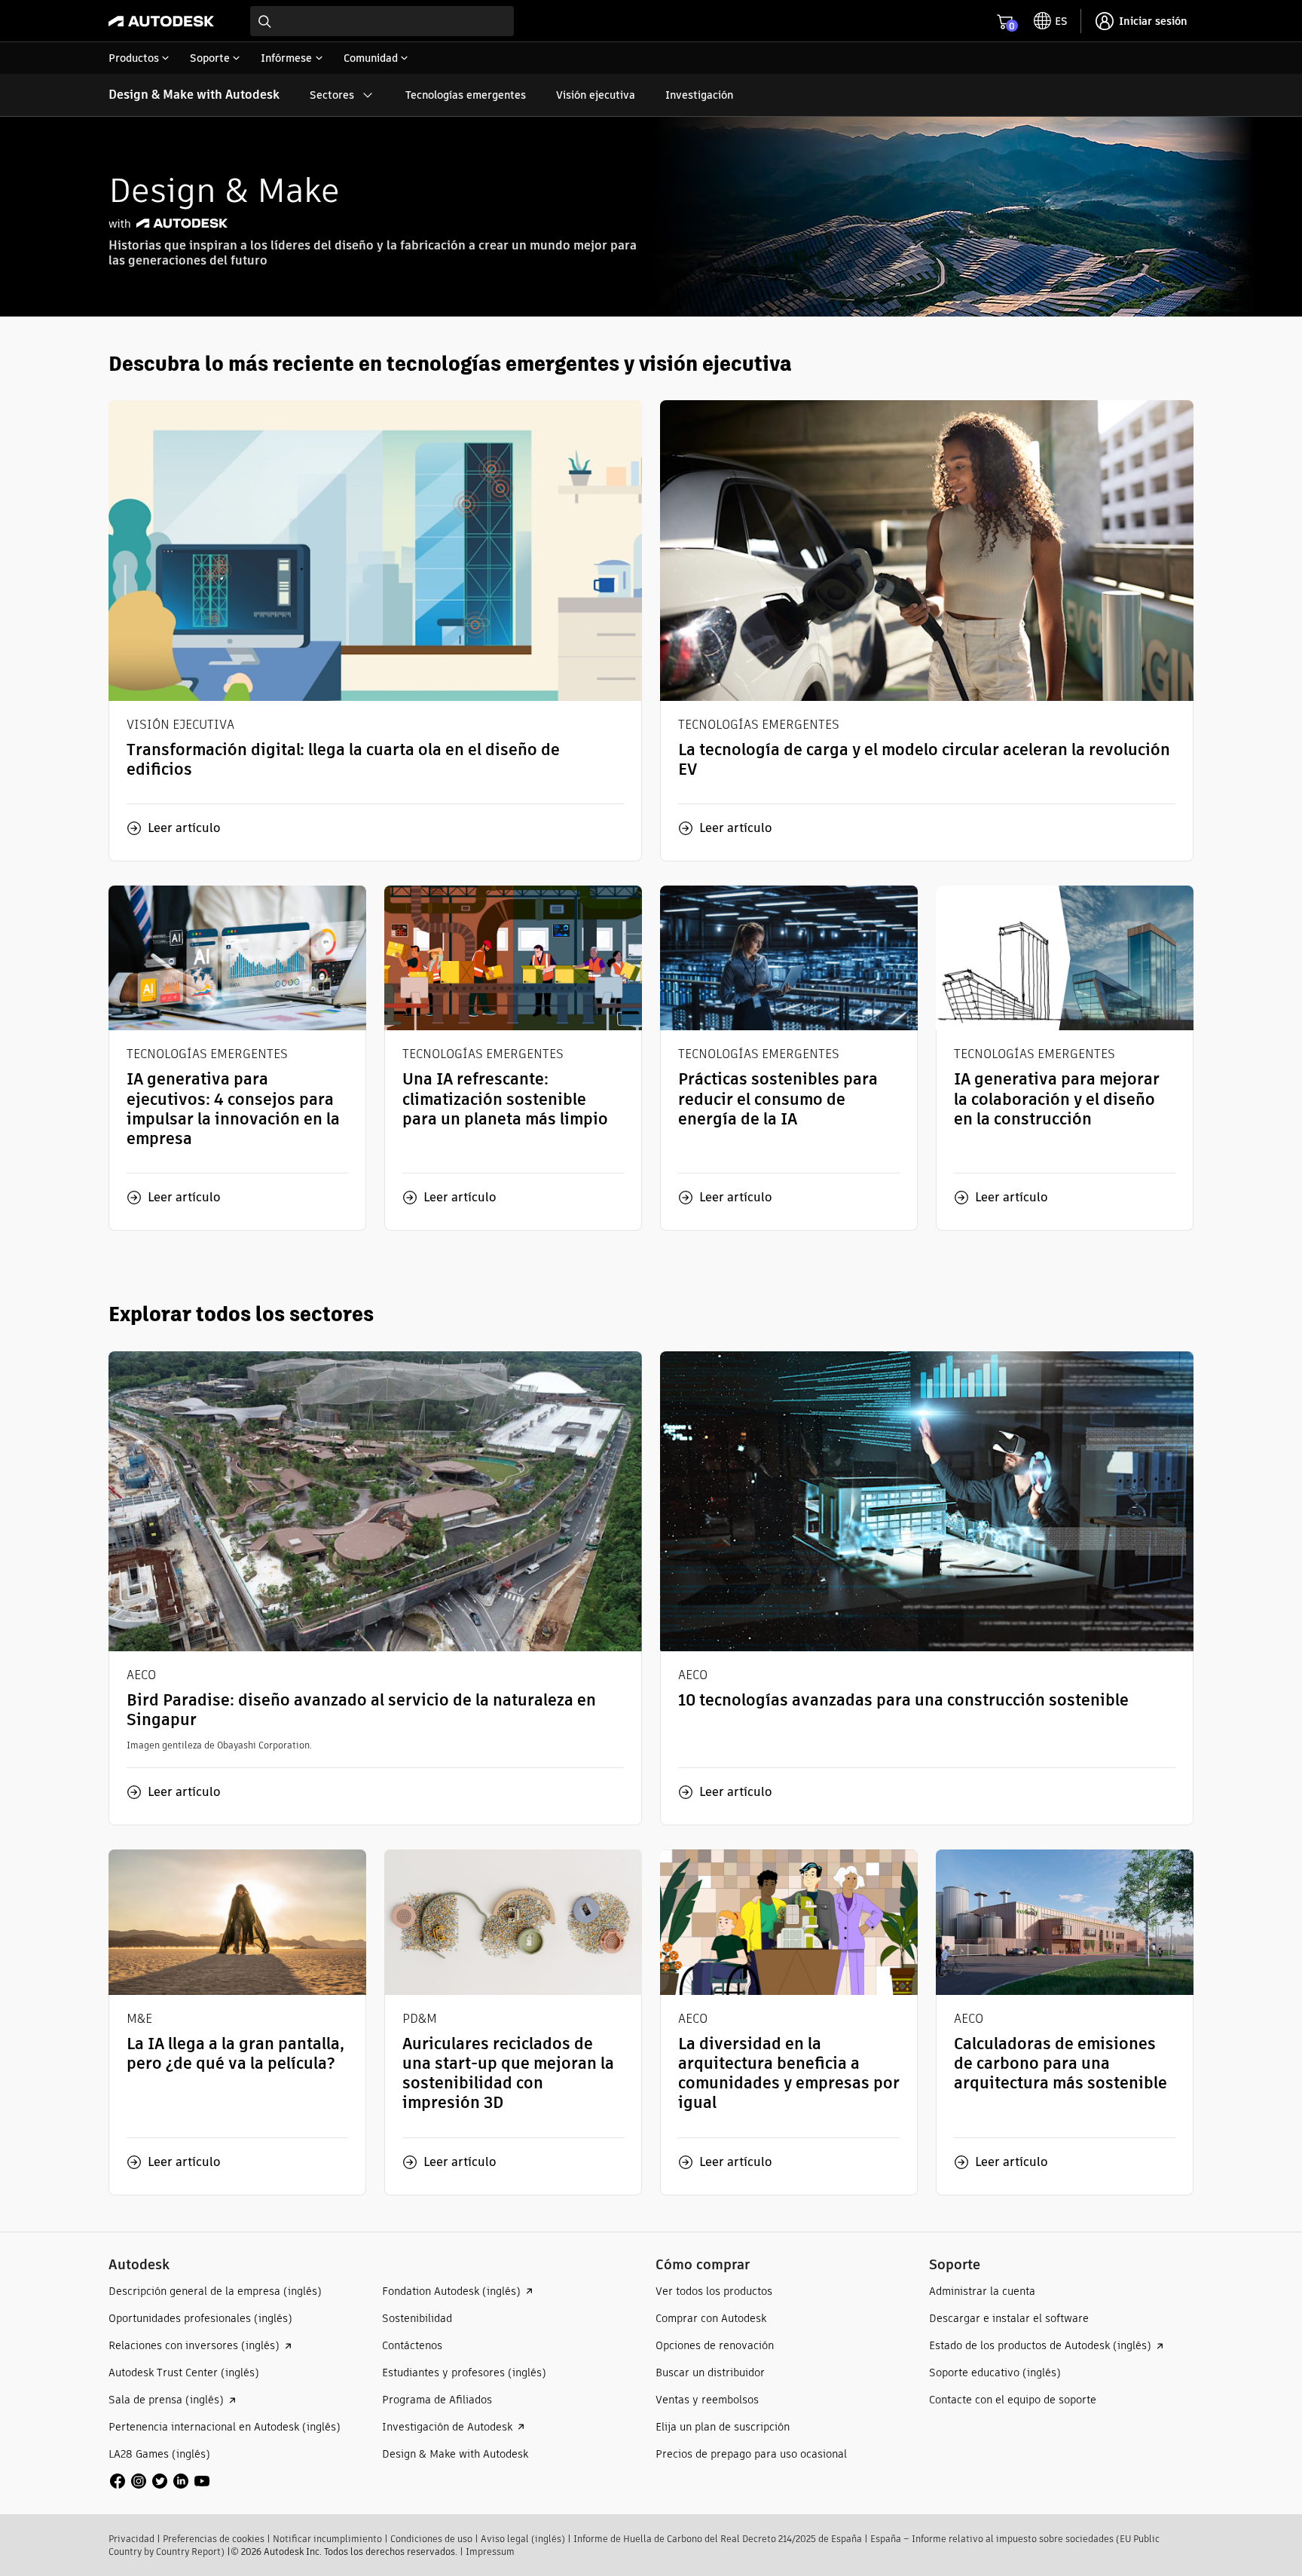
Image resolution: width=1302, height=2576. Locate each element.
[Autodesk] (161, 21)
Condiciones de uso (431, 2539)
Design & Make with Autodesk (194, 95)
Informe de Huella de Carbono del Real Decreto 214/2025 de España (718, 2539)
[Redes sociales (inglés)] (160, 2480)
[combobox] (382, 21)
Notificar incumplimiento (327, 2539)
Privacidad (131, 2539)
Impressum (490, 2552)
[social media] (160, 2481)
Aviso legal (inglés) (523, 2539)
